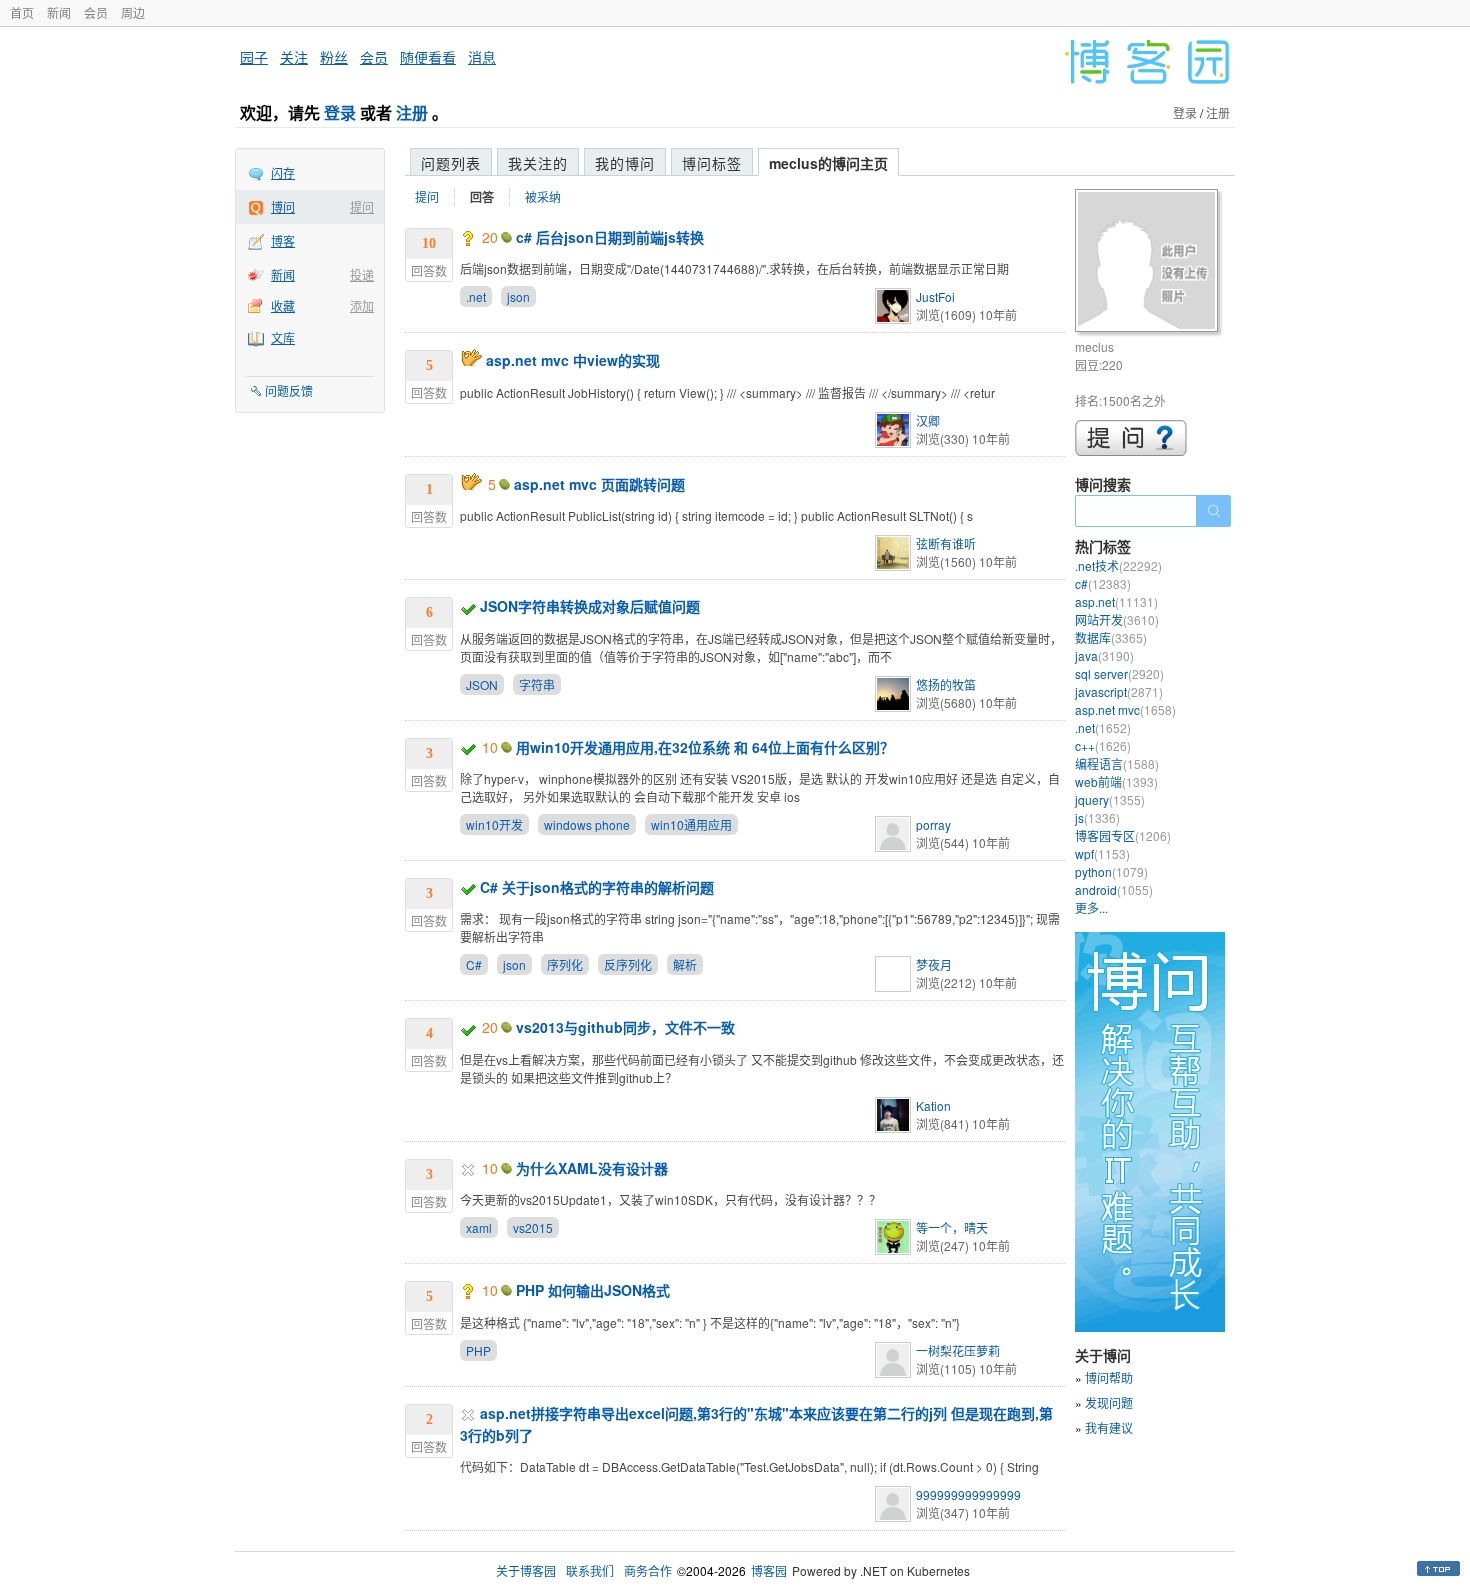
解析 (685, 964)
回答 (482, 197)
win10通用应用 (691, 824)
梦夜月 (934, 964)
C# (474, 964)
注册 (412, 112)
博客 (283, 240)
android (1114, 889)
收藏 (283, 305)
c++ (1103, 745)
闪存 (283, 172)
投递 (362, 274)
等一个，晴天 (952, 1227)
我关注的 (538, 163)
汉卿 (928, 420)
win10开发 (494, 824)
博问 (283, 206)
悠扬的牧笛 (946, 684)
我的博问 (625, 163)
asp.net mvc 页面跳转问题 (599, 484)
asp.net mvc (1125, 709)
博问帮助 (1109, 1377)
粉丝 (334, 57)
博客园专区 (1123, 835)
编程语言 (1117, 763)
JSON (482, 684)
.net (476, 296)
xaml (479, 1227)
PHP (478, 1350)
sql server (1119, 673)
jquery (1110, 799)
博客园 (769, 1570)
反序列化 (628, 964)
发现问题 (1109, 1402)
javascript (1119, 691)
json (518, 296)
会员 (96, 12)
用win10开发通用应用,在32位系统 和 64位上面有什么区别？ (705, 747)
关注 (294, 57)
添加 (362, 305)
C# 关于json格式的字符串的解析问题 (597, 887)
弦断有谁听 (946, 543)
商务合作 (648, 1570)
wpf (1102, 853)
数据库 (1111, 637)
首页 (22, 12)
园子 (254, 57)
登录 (340, 112)
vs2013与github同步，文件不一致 (625, 1027)
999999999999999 (968, 1494)
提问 (362, 206)
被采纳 (543, 196)
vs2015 (533, 1227)
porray (933, 824)
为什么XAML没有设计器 (592, 1168)
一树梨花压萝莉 (958, 1350)
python (1111, 871)
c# (1103, 583)
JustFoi (935, 296)
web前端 (1116, 781)
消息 (482, 57)
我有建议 (1109, 1427)
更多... (1091, 907)
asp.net (1116, 601)
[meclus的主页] (1149, 263)
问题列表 (451, 163)
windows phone (587, 824)
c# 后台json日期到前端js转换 (610, 237)
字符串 (537, 684)
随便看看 (428, 57)
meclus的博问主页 (828, 163)
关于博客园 (526, 1570)
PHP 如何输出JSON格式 (593, 1290)
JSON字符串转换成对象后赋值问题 (590, 606)
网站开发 (1117, 619)
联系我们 (590, 1570)
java (1104, 655)
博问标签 (712, 163)
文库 (283, 337)
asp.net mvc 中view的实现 (573, 360)
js (1097, 817)
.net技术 (1118, 565)
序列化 (565, 964)
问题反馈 (289, 390)
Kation (933, 1105)
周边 (133, 12)
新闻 (59, 12)
